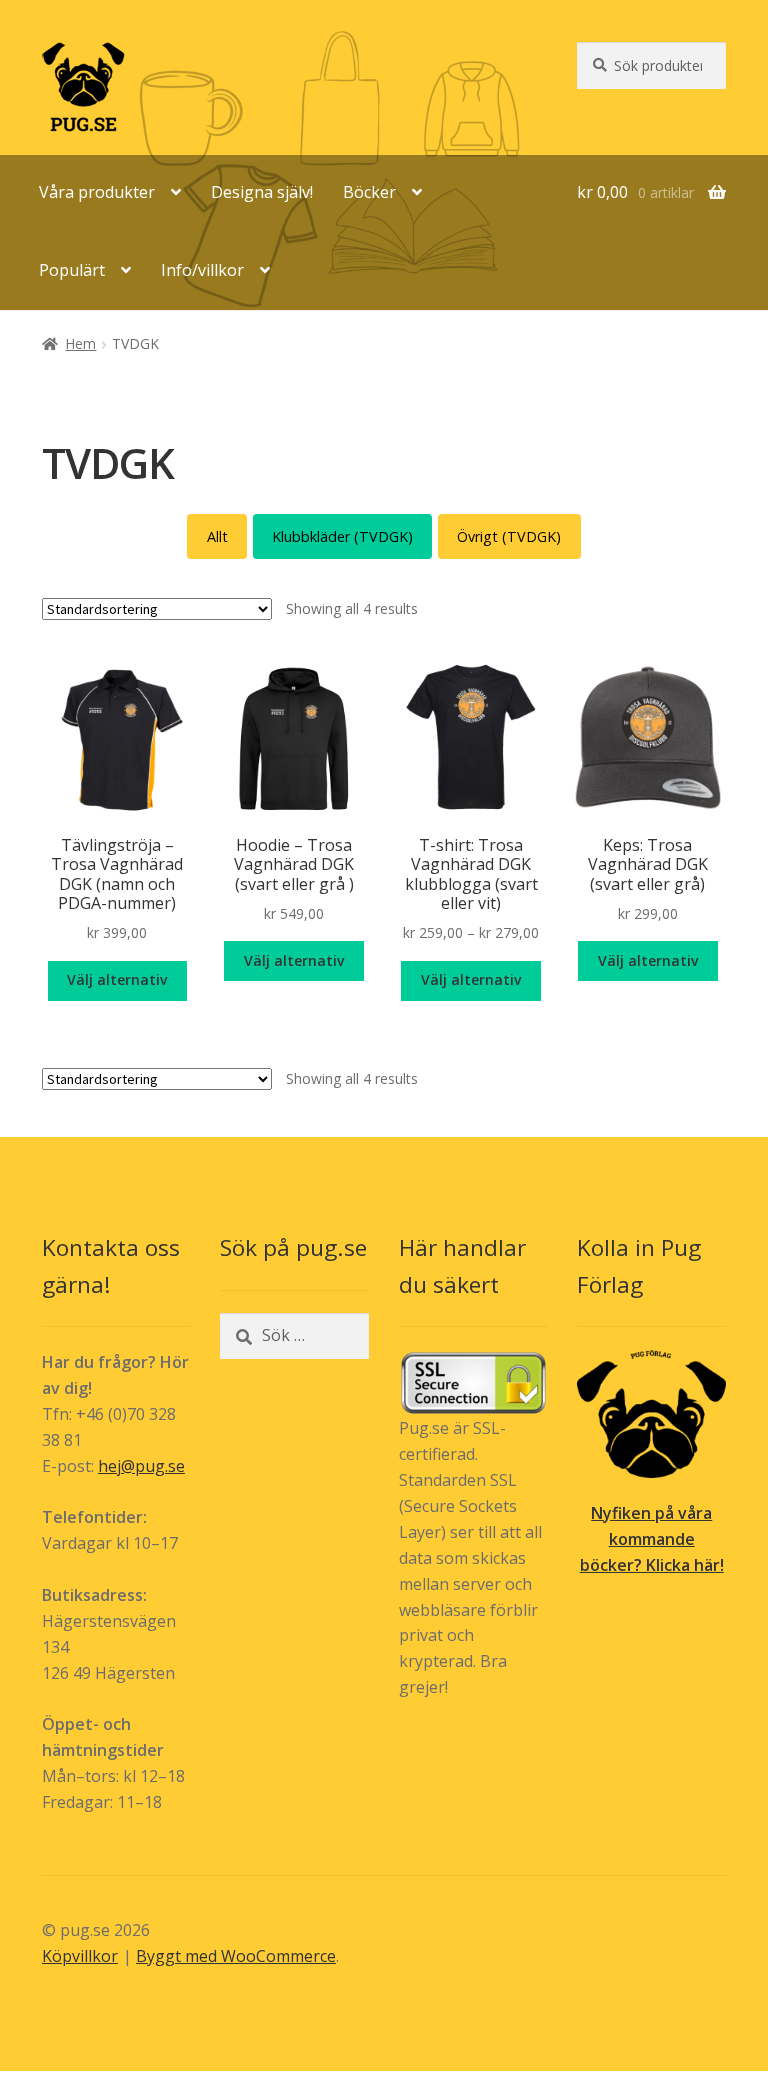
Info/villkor (202, 270)
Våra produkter (97, 192)
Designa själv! (262, 192)
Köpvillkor (80, 1956)
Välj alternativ (117, 979)
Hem (80, 343)
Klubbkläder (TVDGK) (342, 536)
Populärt (72, 270)
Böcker (369, 192)
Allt (217, 536)
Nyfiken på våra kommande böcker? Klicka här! (652, 1539)
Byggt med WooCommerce (236, 1956)
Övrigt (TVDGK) (509, 536)
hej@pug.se (141, 1466)
